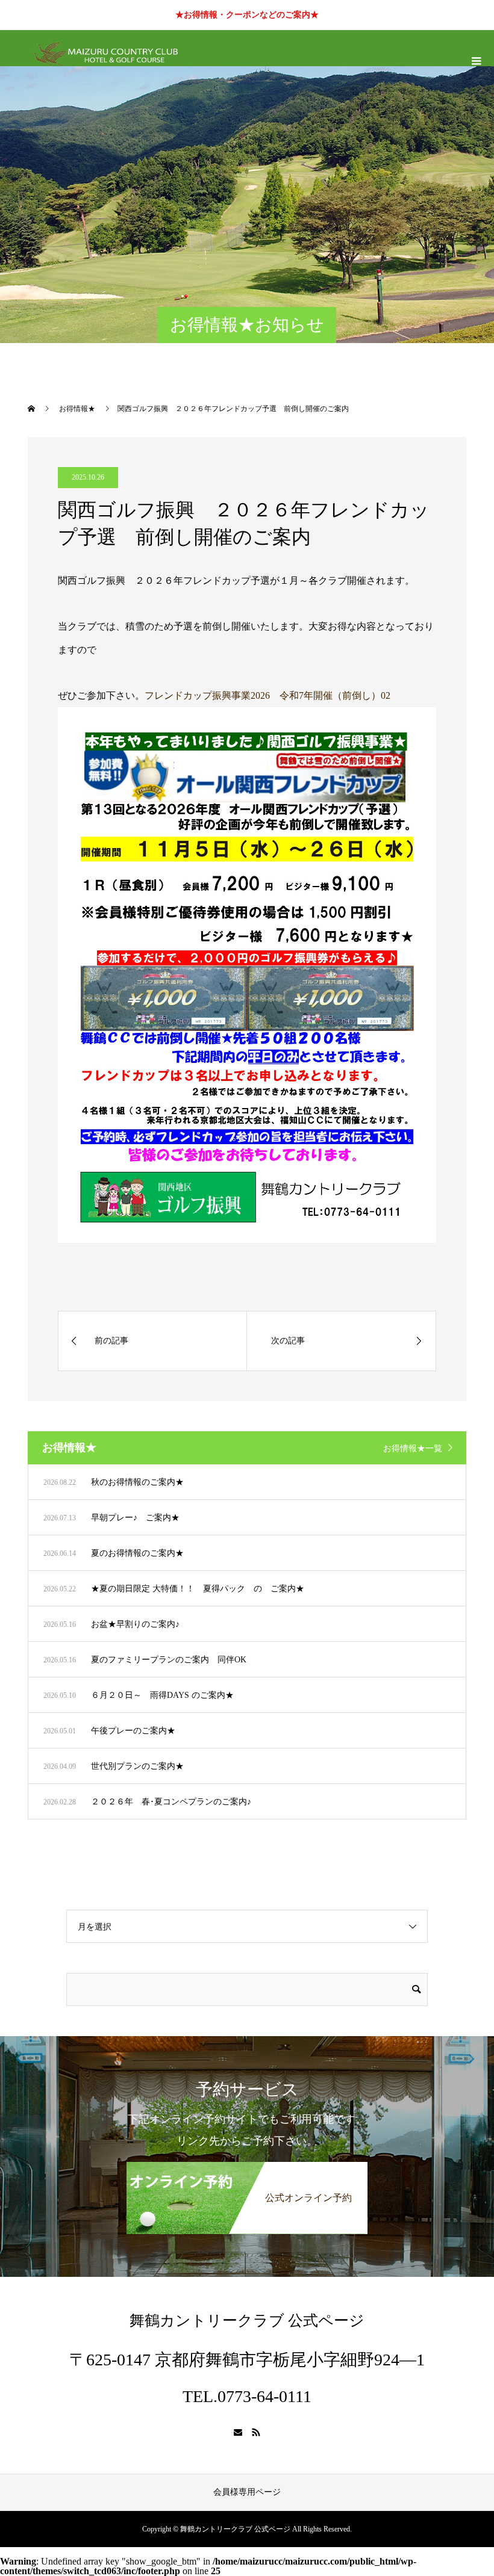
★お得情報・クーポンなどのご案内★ (247, 15)
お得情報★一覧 (413, 1448)
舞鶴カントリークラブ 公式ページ (247, 2321)
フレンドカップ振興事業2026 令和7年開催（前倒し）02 (267, 695)
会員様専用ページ (247, 2492)
